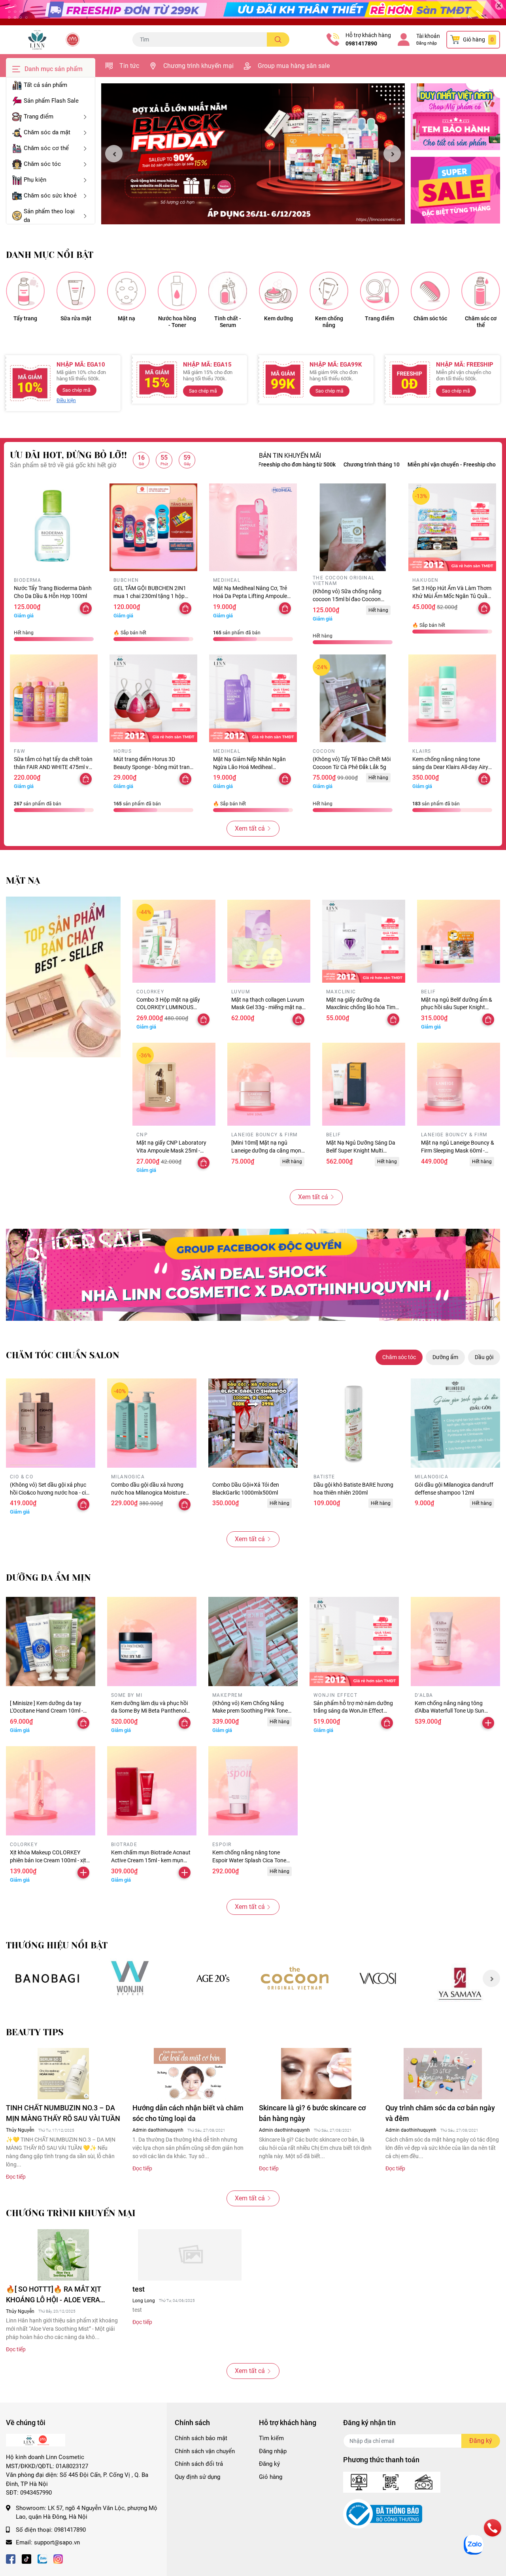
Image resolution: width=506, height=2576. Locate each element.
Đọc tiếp (16, 2177)
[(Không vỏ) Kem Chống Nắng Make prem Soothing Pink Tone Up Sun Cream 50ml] (253, 1641)
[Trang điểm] (379, 291)
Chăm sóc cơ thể (481, 322)
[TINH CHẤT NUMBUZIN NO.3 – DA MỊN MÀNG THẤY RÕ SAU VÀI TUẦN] (63, 2074)
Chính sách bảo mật (201, 2438)
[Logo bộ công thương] (383, 2514)
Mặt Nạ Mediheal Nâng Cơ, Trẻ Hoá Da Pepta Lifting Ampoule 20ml (250, 596)
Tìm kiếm (271, 2438)
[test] (190, 2255)
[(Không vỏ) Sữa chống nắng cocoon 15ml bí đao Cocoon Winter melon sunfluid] (353, 527)
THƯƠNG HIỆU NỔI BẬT (57, 1945)
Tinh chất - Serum (228, 322)
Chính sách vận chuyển (205, 2451)
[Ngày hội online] (47, 1978)
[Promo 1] (455, 117)
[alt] (378, 1978)
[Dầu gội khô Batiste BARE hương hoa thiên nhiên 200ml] (354, 1423)
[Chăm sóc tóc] (430, 291)
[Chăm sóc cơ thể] (481, 291)
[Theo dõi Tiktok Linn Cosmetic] (26, 2558)
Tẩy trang (25, 318)
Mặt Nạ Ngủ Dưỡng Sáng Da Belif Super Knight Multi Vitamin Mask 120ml (361, 1150)
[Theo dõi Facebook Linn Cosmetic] (11, 2558)
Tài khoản (428, 36)
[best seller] (63, 977)
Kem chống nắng (329, 322)
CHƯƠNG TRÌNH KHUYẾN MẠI (71, 2213)
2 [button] (257, 215)
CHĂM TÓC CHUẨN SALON (63, 1355)
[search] (278, 39)
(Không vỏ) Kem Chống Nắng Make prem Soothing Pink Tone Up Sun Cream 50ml (250, 1711)
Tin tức (129, 66)
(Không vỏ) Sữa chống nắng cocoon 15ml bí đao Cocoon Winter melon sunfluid (347, 599)
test (139, 2289)
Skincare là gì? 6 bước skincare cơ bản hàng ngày (312, 2113)
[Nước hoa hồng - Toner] (177, 291)
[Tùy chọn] (185, 779)
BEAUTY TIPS (35, 2032)
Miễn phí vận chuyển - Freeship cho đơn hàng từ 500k (389, 464)
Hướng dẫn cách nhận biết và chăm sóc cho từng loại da (188, 2113)
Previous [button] (114, 154)
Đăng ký (269, 2464)
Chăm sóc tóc (430, 318)
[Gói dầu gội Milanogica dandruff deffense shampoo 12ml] (455, 1423)
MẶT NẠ (23, 881)
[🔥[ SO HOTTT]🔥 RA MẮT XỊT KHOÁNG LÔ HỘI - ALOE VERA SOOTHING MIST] (63, 2255)
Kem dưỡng (278, 318)
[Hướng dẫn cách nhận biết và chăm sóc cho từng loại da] (190, 2074)
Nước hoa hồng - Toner (177, 322)
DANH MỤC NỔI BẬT (50, 255)
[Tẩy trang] (25, 291)
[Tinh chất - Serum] (228, 291)
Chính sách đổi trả (199, 2464)
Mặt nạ (126, 318)
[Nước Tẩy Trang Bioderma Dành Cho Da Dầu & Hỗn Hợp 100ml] (54, 527)
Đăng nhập (427, 43)
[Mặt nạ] (126, 291)
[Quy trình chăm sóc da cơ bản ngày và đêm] (443, 2074)
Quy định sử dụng (197, 2477)
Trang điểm (379, 318)
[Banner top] (253, 13)
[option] (253, 154)
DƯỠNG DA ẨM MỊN (48, 1578)
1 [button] (249, 215)
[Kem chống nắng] (329, 291)
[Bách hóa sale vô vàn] (212, 1978)
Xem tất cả (250, 828)
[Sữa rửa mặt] (76, 291)
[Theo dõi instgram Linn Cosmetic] (58, 2558)
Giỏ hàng (271, 2477)
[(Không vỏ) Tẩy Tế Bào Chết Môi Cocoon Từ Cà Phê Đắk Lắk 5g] (353, 698)
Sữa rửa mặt (76, 318)
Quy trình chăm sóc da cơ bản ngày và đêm (440, 2113)
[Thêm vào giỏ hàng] (488, 1723)
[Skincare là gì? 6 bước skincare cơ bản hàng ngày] (316, 2074)
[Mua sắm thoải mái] (295, 1978)
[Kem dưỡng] (278, 291)
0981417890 (361, 43)
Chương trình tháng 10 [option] (286, 464)
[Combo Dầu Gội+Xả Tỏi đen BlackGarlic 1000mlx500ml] (253, 1423)
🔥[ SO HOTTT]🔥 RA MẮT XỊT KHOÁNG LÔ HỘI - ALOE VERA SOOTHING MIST (53, 2295)
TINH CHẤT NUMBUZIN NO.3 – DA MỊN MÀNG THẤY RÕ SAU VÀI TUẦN (63, 2113)
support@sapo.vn (57, 2542)
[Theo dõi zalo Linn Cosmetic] (42, 2558)
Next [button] (392, 154)
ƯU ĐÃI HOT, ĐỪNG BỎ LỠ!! (68, 455)
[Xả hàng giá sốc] (130, 1978)
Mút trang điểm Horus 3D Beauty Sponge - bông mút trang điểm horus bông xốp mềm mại (153, 767)
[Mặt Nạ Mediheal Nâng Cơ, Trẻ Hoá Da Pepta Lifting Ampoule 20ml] (253, 527)
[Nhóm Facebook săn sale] (253, 1275)
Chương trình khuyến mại (198, 66)
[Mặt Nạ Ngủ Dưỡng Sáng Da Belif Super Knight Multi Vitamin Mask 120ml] (364, 1084)
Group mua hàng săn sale (294, 66)
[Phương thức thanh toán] (392, 2482)
